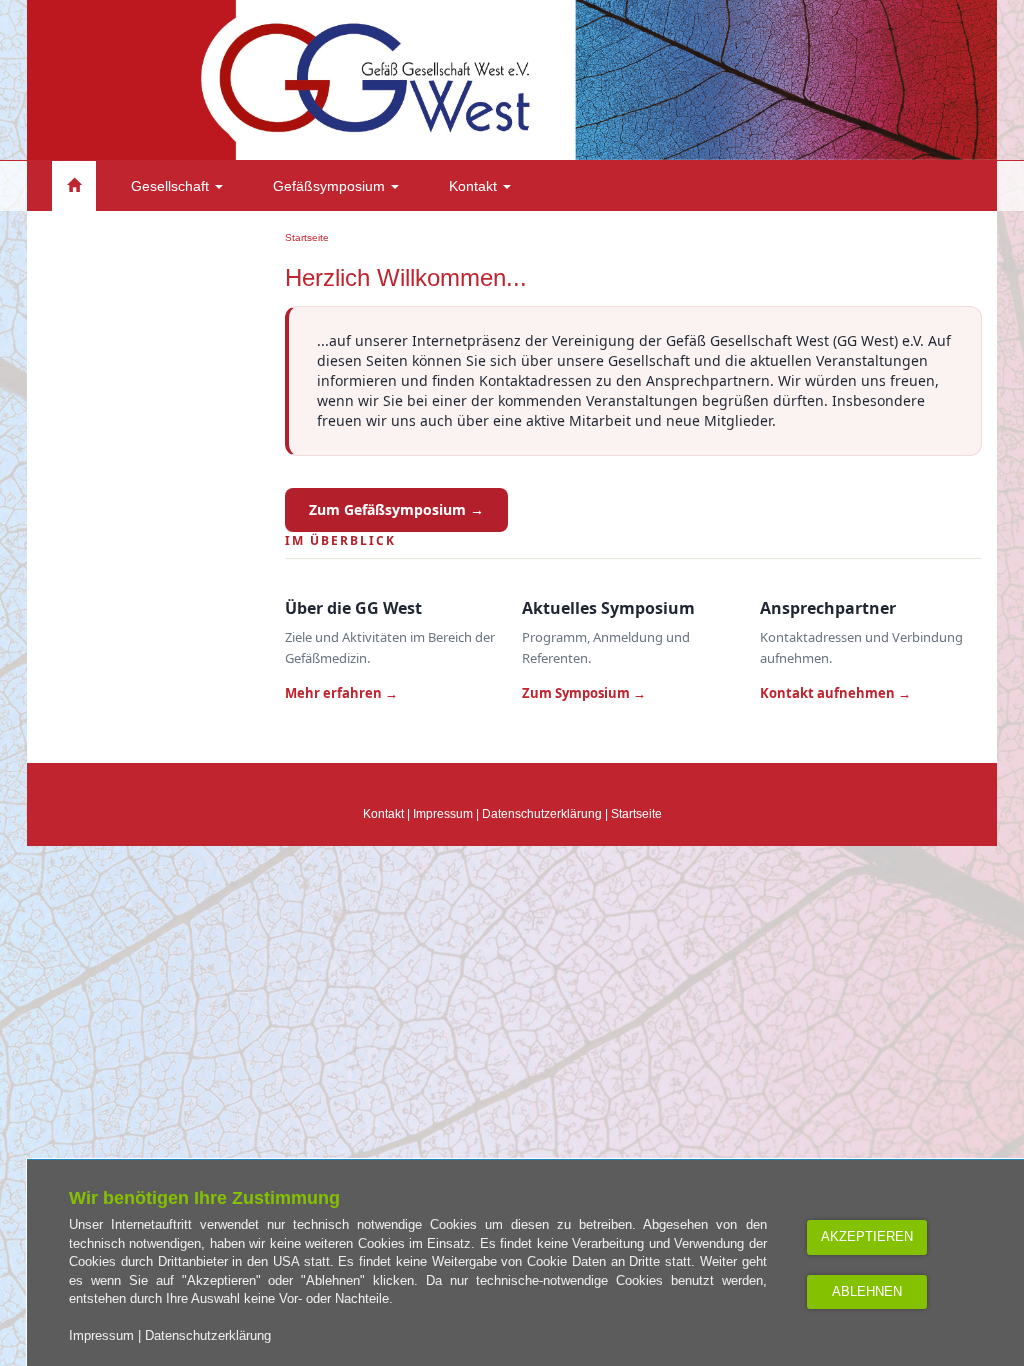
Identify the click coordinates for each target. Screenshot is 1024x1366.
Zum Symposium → (584, 693)
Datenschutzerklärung (542, 814)
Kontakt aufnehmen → (835, 693)
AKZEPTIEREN (867, 1236)
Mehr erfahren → (341, 693)
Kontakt (475, 186)
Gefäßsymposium (331, 186)
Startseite (307, 237)
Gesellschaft (172, 186)
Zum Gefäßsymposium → (396, 509)
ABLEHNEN (867, 1291)
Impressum (443, 814)
